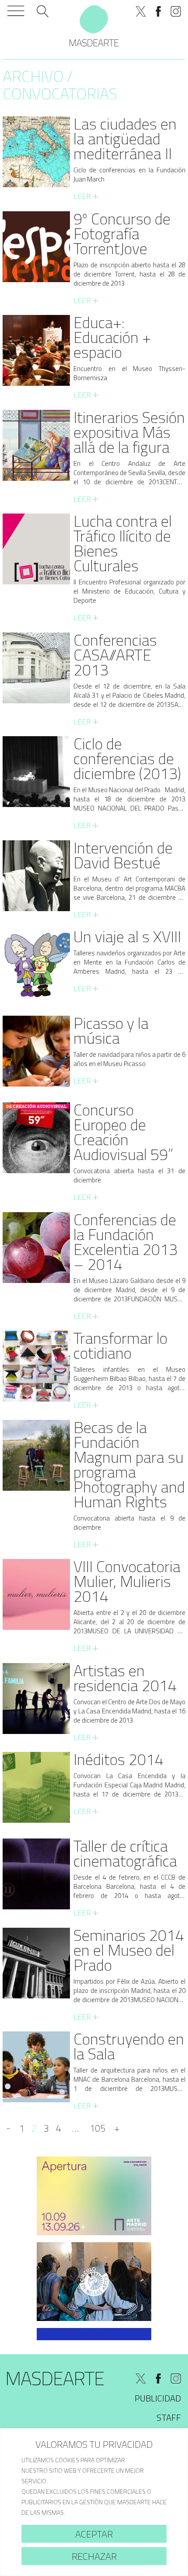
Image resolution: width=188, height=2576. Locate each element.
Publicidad (158, 2398)
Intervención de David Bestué (123, 855)
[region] (94, 2502)
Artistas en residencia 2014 (125, 1678)
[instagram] (176, 11)
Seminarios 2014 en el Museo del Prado (129, 1950)
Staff (169, 2417)
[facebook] (158, 11)
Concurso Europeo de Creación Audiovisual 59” (123, 1132)
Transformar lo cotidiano (120, 1345)
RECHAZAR (94, 2556)
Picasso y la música (111, 1030)
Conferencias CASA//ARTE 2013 (115, 655)
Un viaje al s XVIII (127, 936)
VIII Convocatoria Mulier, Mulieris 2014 (127, 1581)
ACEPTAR (94, 2534)
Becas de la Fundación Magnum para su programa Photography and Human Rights (129, 1464)
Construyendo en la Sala (129, 2046)
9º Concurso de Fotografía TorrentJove (122, 233)
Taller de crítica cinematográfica (125, 1853)
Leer (86, 196)
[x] (141, 11)
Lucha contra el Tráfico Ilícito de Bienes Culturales (123, 543)
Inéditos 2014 (118, 1759)
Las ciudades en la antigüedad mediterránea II (125, 138)
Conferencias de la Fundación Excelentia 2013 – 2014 (125, 1242)
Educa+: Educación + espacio (112, 337)
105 (97, 2128)
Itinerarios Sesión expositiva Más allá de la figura (129, 432)
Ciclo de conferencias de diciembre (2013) (127, 758)
